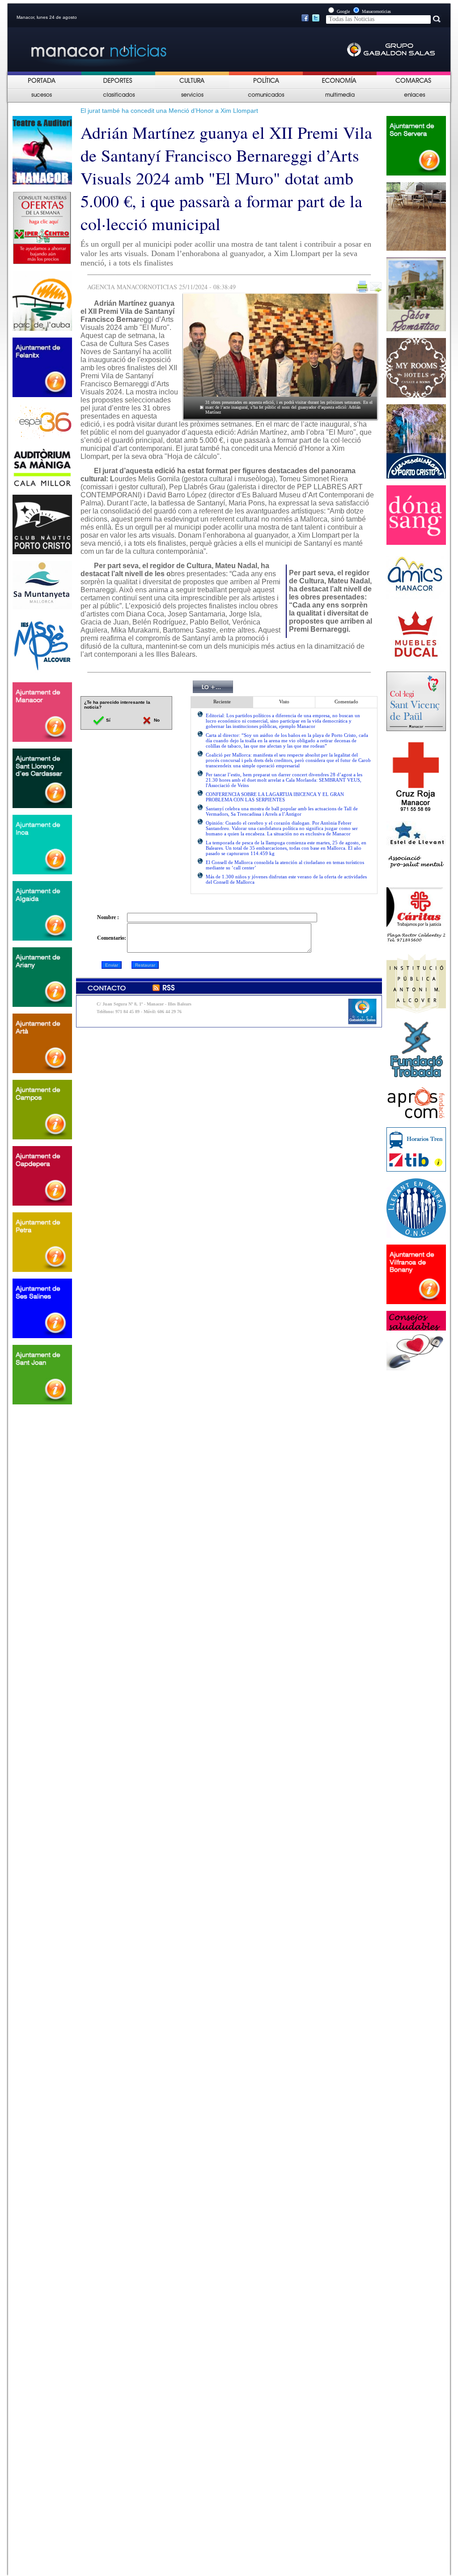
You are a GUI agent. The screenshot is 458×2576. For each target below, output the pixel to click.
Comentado (346, 702)
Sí (108, 720)
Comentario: (112, 938)
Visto (284, 702)
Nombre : (108, 917)
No (156, 720)
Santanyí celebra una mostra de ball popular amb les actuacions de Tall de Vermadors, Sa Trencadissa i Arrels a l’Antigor (282, 811)
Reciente (222, 702)
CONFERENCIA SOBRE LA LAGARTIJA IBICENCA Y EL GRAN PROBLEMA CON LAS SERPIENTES (275, 797)
